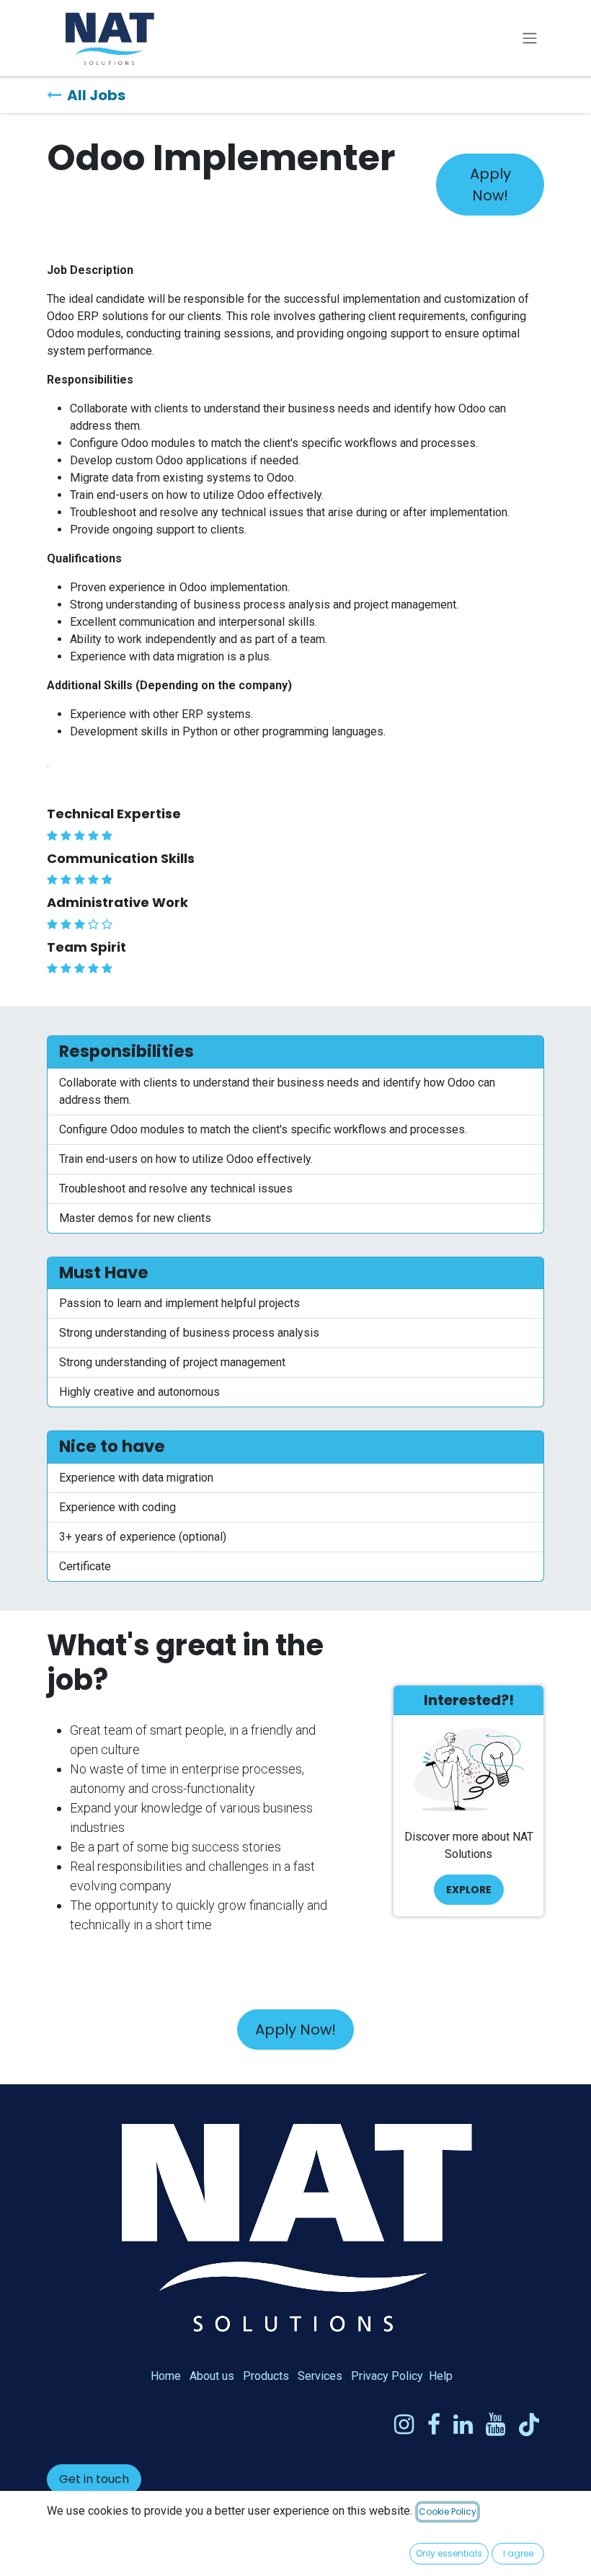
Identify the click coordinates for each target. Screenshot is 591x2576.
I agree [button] (518, 2553)
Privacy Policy (387, 2376)
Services (320, 2376)
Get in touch (94, 2479)
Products (266, 2376)
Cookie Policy (448, 2511)
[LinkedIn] (463, 2425)
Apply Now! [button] (490, 185)
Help (441, 2376)
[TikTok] (529, 2425)
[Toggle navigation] (530, 39)
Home (166, 2376)
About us (212, 2376)
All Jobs (96, 95)
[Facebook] (434, 2425)
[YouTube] (496, 2425)
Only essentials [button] (449, 2553)
